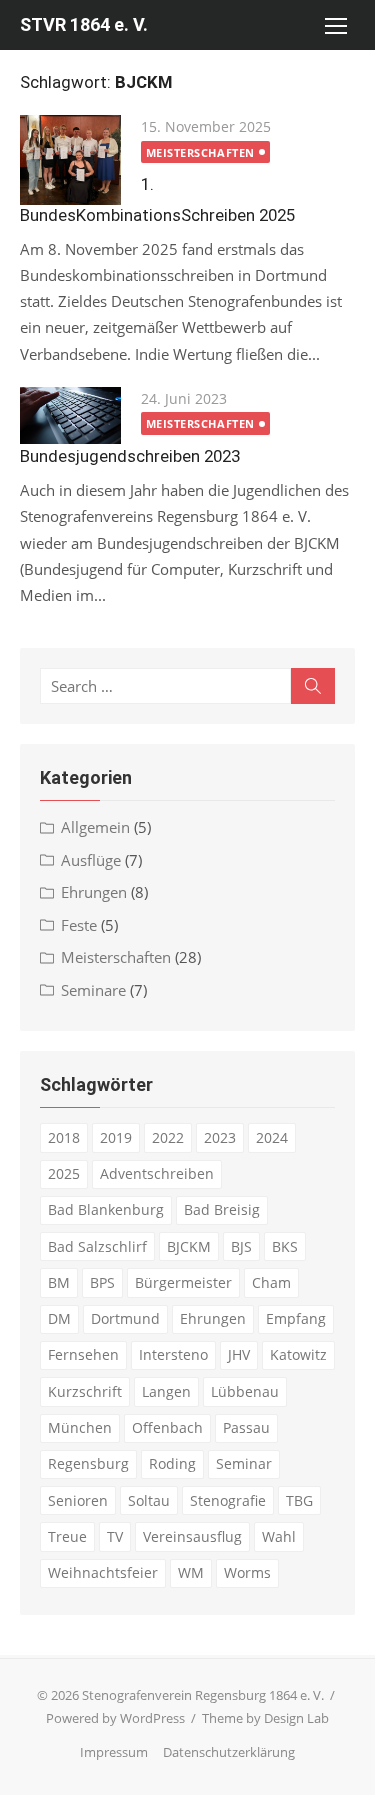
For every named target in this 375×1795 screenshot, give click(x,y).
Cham (271, 1282)
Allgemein (95, 827)
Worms (247, 1572)
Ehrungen (94, 892)
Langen (166, 1391)
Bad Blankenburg (106, 1209)
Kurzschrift (85, 1391)
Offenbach (167, 1427)
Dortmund (125, 1318)
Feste (79, 925)
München (80, 1427)
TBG (299, 1500)
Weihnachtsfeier (103, 1572)
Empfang (296, 1318)
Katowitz (298, 1354)
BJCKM (189, 1246)
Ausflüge (91, 860)
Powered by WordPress (115, 1718)
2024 (272, 1137)
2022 (168, 1137)
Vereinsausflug (192, 1536)
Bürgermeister (183, 1282)
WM (191, 1572)
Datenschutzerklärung (229, 1752)
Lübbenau (245, 1391)
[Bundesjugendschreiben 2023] (70, 415)
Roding (172, 1463)
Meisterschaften (200, 152)
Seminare (93, 990)
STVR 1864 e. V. (84, 24)
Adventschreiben (157, 1173)
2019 (116, 1137)
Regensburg (88, 1463)
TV (115, 1536)
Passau (246, 1427)
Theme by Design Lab (265, 1718)
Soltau (149, 1500)
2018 (64, 1137)
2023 (220, 1137)
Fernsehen (83, 1354)
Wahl (279, 1536)
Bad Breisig (222, 1209)
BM (59, 1282)
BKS (285, 1246)
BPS (102, 1282)
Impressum (114, 1752)
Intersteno (173, 1354)
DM (59, 1318)
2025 (64, 1173)
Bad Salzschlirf (97, 1246)
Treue (67, 1536)
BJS (241, 1246)
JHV (239, 1354)
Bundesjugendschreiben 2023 (130, 456)
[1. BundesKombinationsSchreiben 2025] (70, 159)
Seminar (244, 1463)
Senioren (78, 1500)
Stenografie (228, 1500)
